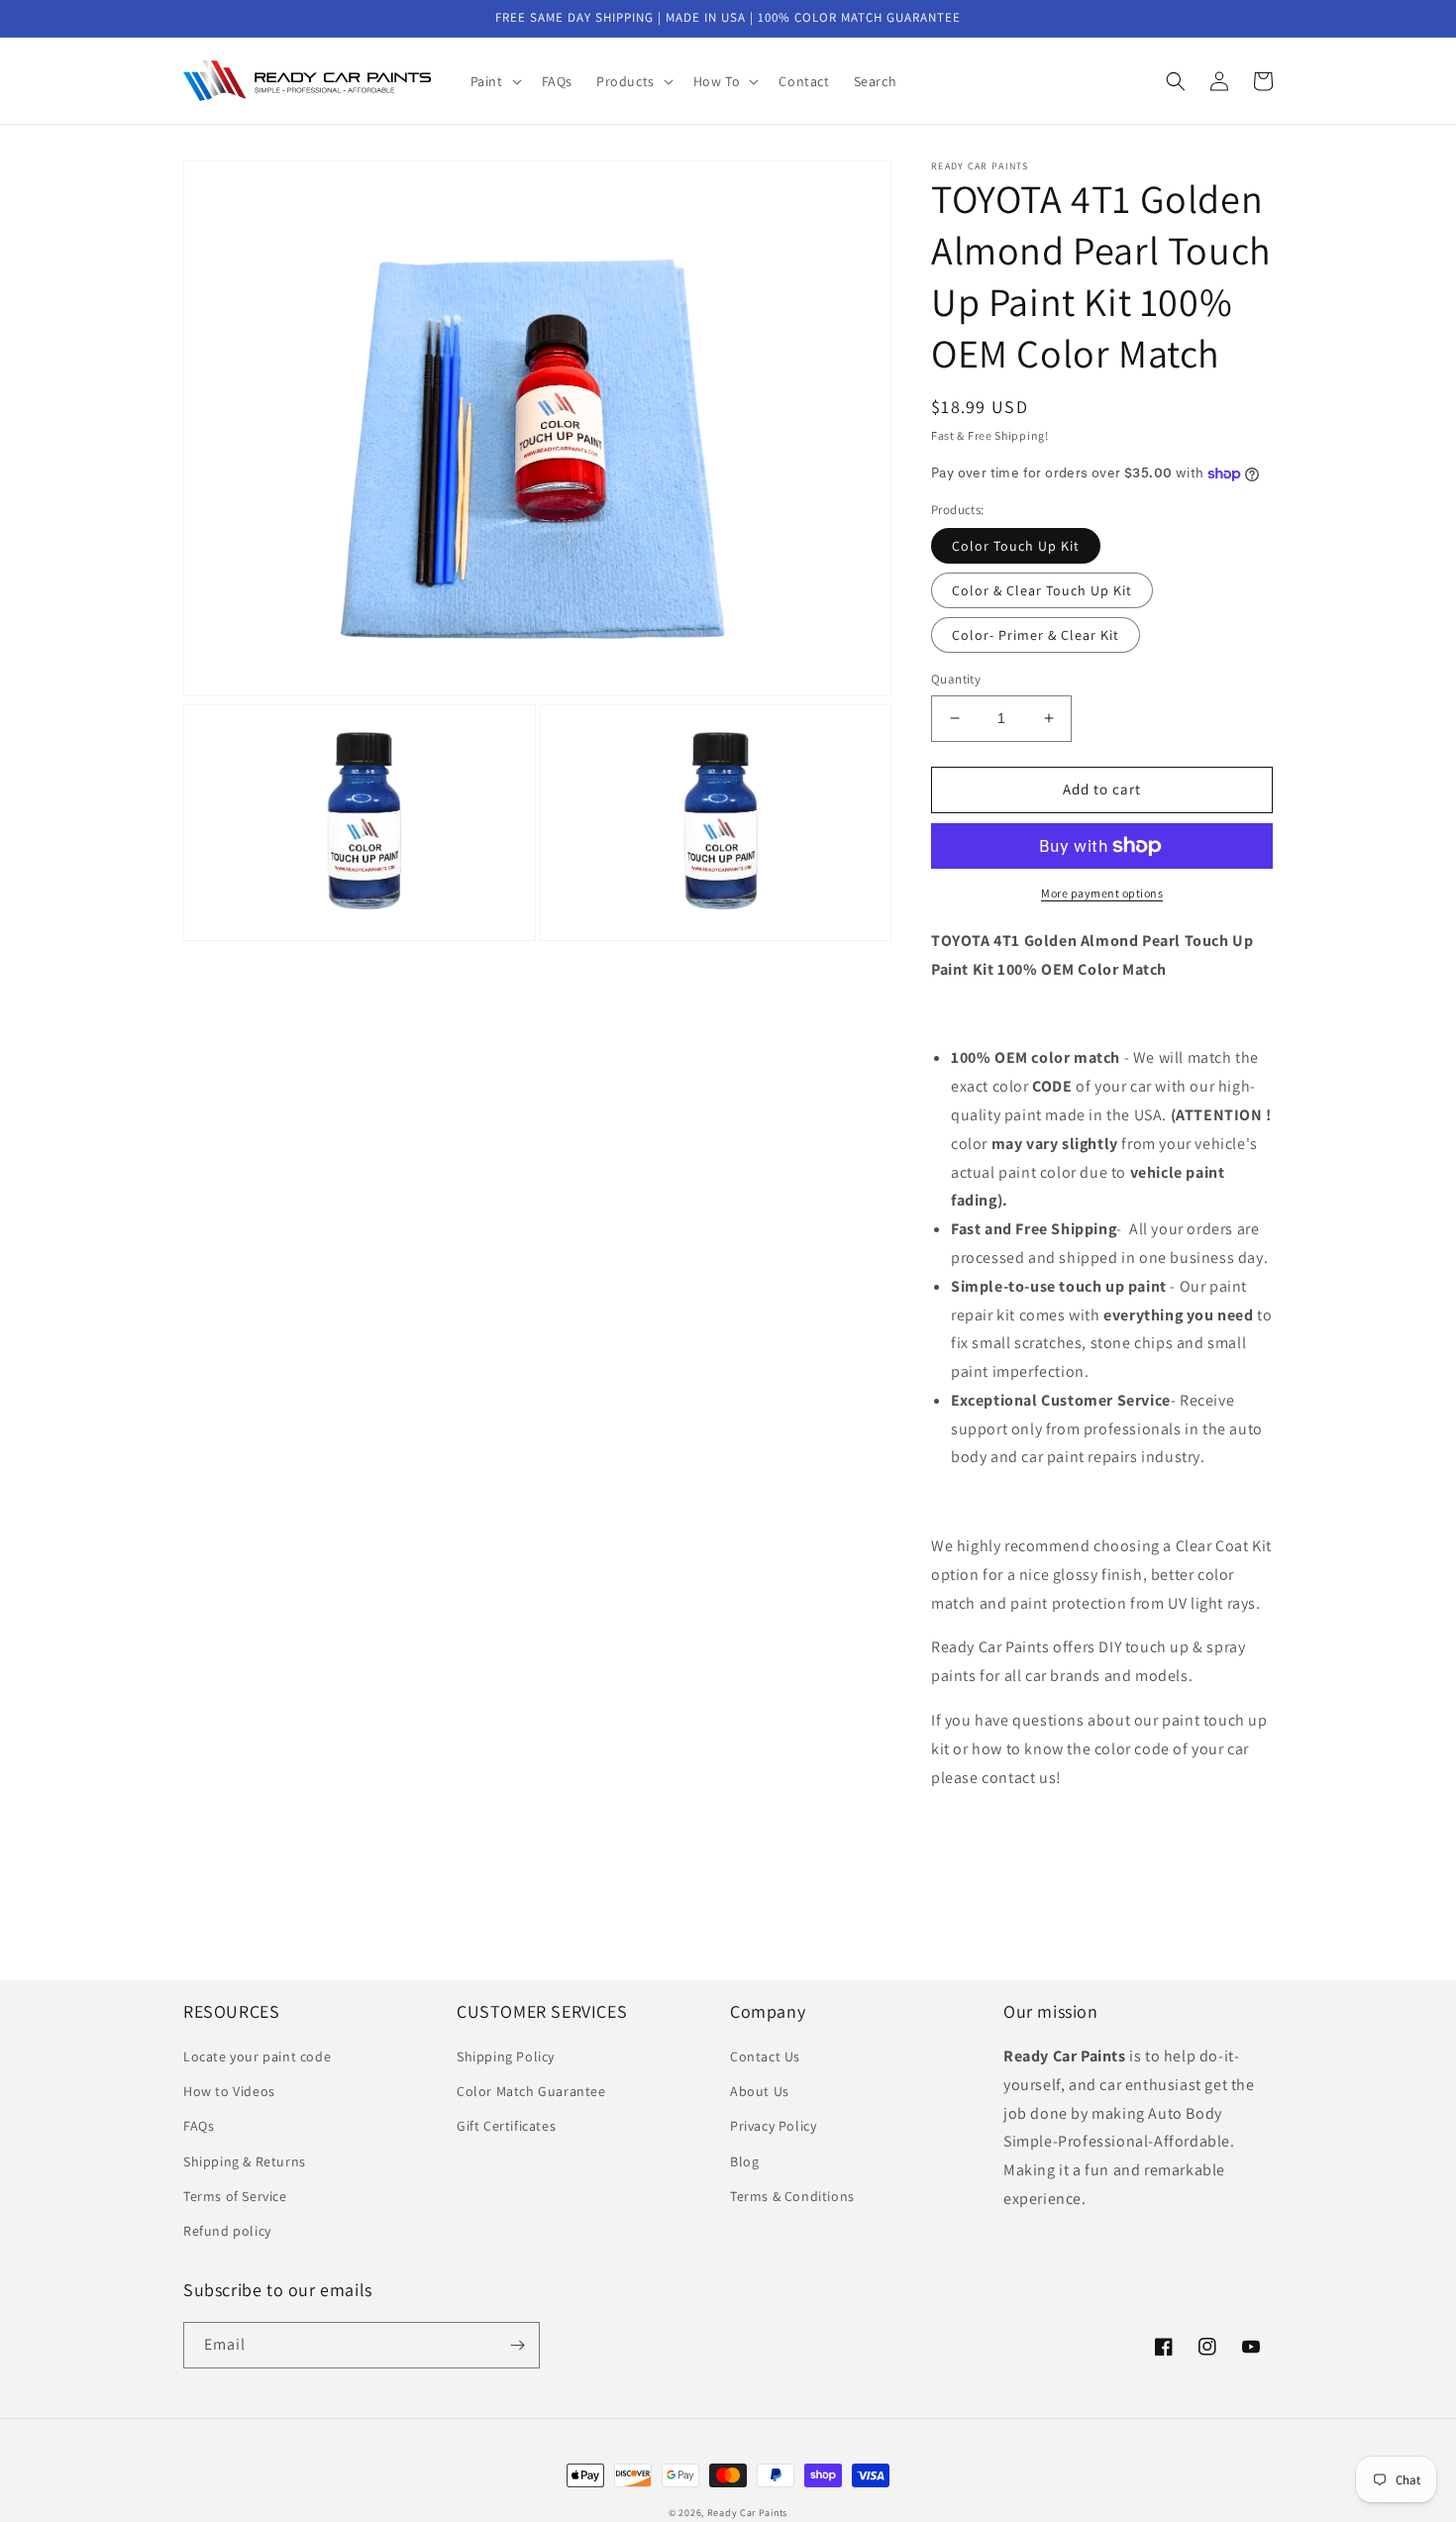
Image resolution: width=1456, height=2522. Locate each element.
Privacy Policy (773, 2126)
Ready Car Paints (747, 2513)
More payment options (1102, 893)
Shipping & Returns (245, 2161)
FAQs (199, 2126)
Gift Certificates (506, 2126)
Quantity (956, 679)
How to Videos (229, 2091)
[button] (494, 81)
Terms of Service (235, 2196)
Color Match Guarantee (531, 2091)
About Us (760, 2091)
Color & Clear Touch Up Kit (1042, 590)
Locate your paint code (257, 2056)
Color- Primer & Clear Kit (1036, 635)
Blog (744, 2161)
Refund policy (227, 2231)
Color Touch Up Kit (1016, 546)
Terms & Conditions (792, 2196)
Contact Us (765, 2056)
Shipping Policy (506, 2056)
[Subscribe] (517, 2345)
